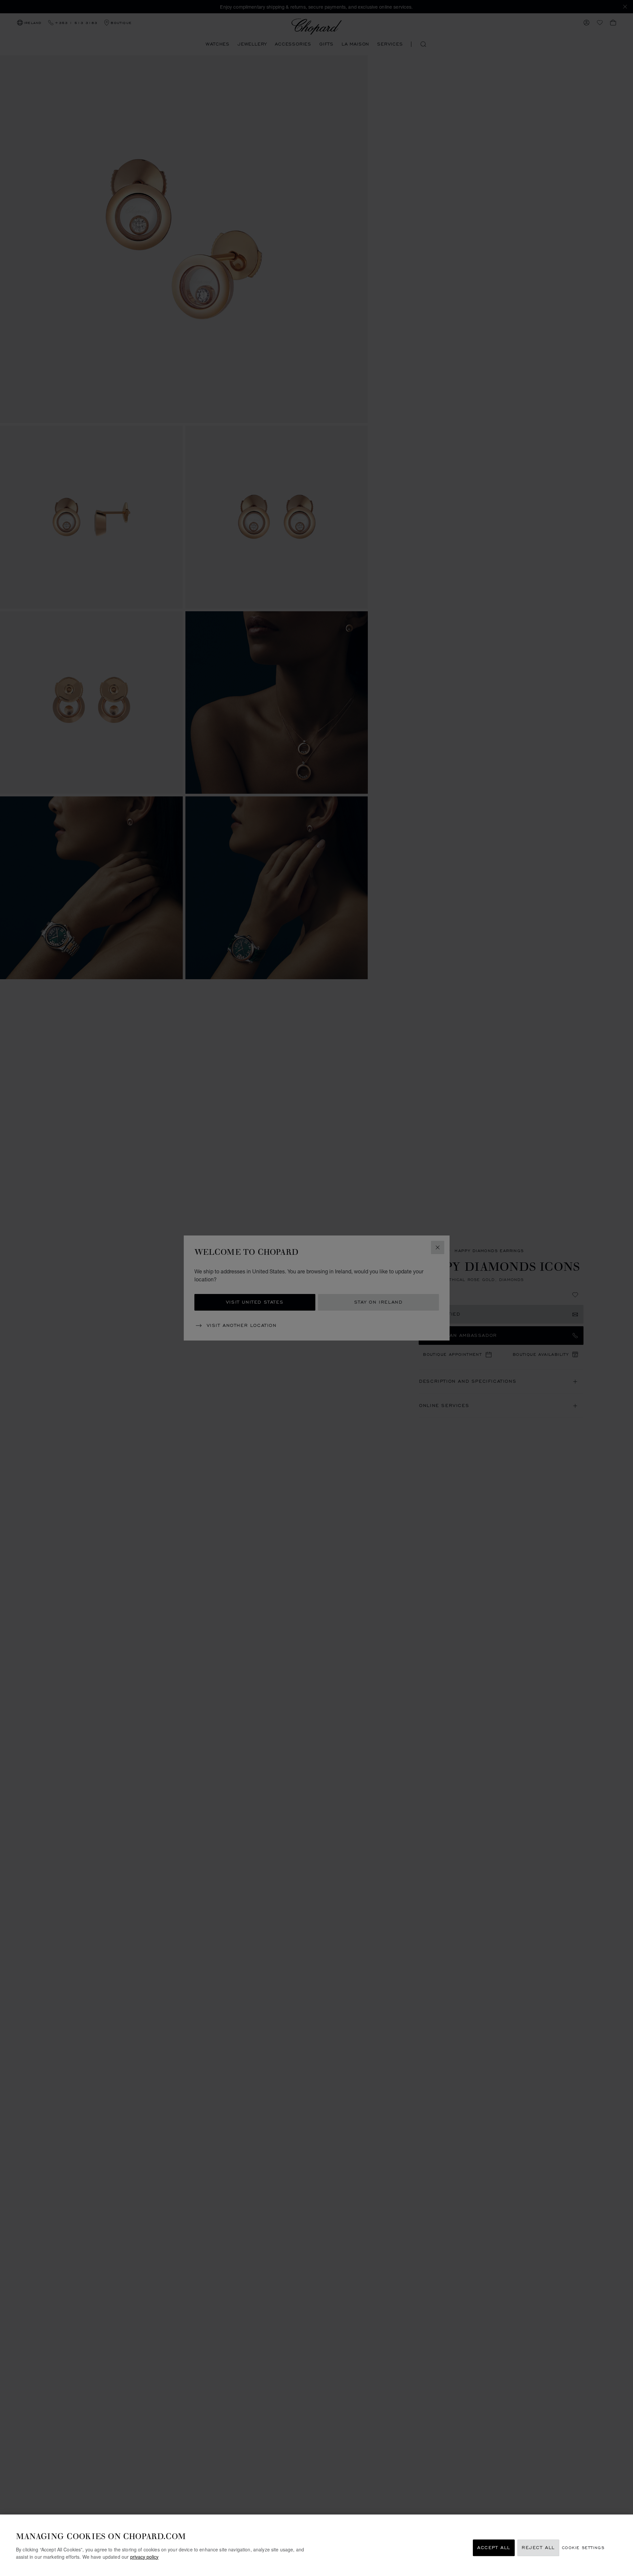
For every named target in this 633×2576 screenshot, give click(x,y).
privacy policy (144, 2556)
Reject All (538, 2548)
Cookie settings (583, 2548)
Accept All (494, 2548)
